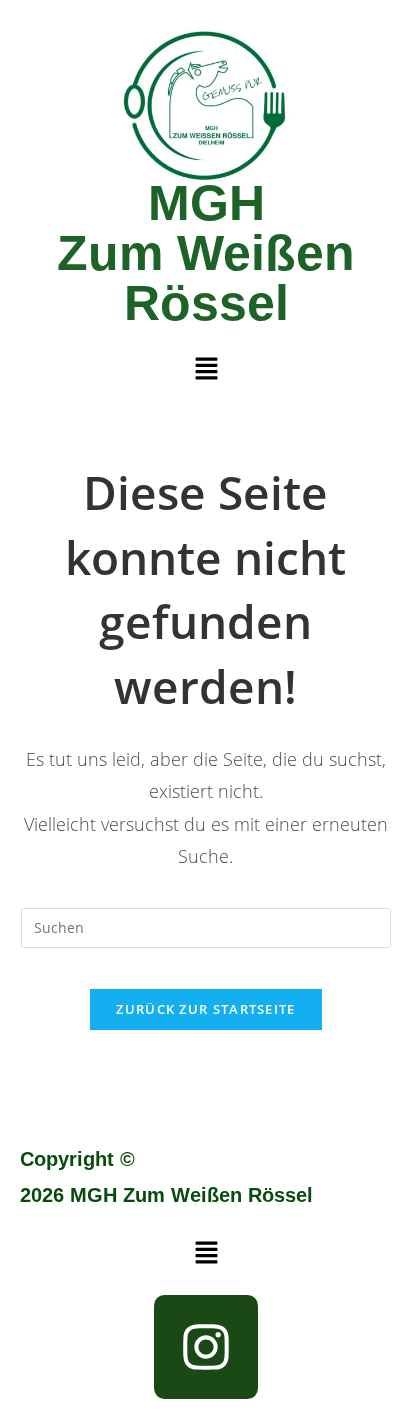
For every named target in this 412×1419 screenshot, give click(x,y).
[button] (206, 369)
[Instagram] (206, 1347)
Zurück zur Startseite (205, 1009)
